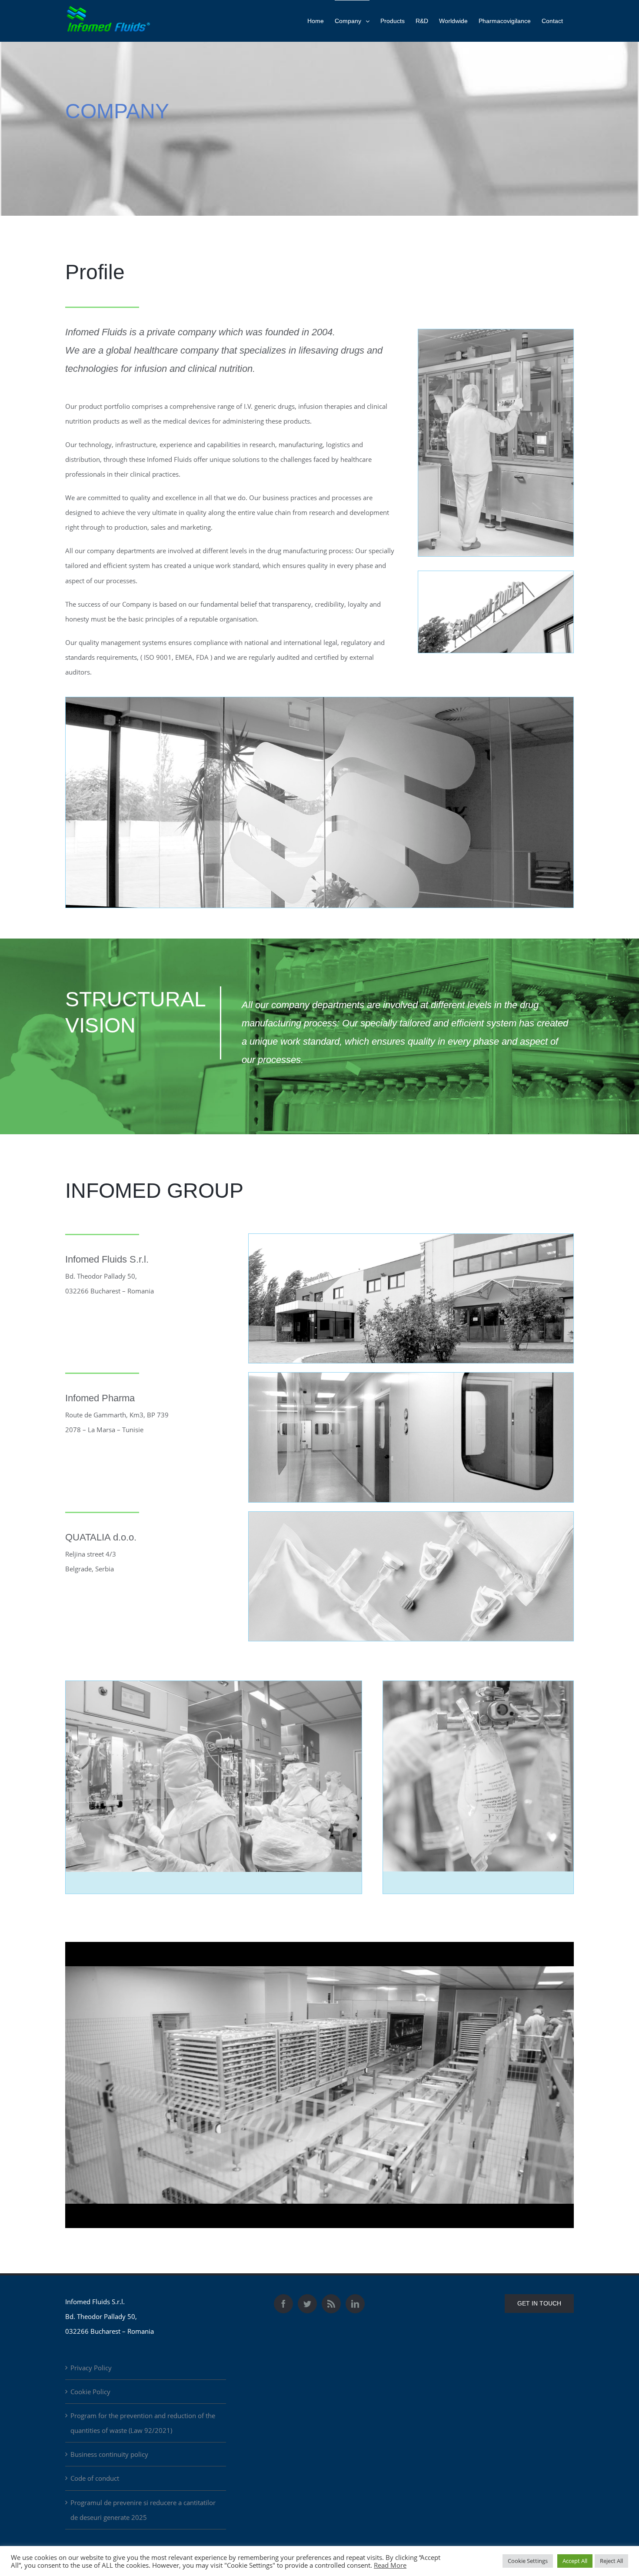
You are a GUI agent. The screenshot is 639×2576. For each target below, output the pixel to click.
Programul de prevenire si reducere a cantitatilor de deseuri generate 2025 (143, 2510)
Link (117, 1949)
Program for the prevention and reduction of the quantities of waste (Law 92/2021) (143, 2423)
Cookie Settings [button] (528, 2561)
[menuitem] (316, 21)
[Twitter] (307, 2304)
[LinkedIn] (355, 2304)
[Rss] (331, 2304)
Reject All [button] (611, 2561)
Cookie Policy (90, 2392)
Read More (390, 2565)
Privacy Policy (91, 2368)
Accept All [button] (575, 2561)
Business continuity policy (109, 2454)
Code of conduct (95, 2478)
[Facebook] (283, 2304)
